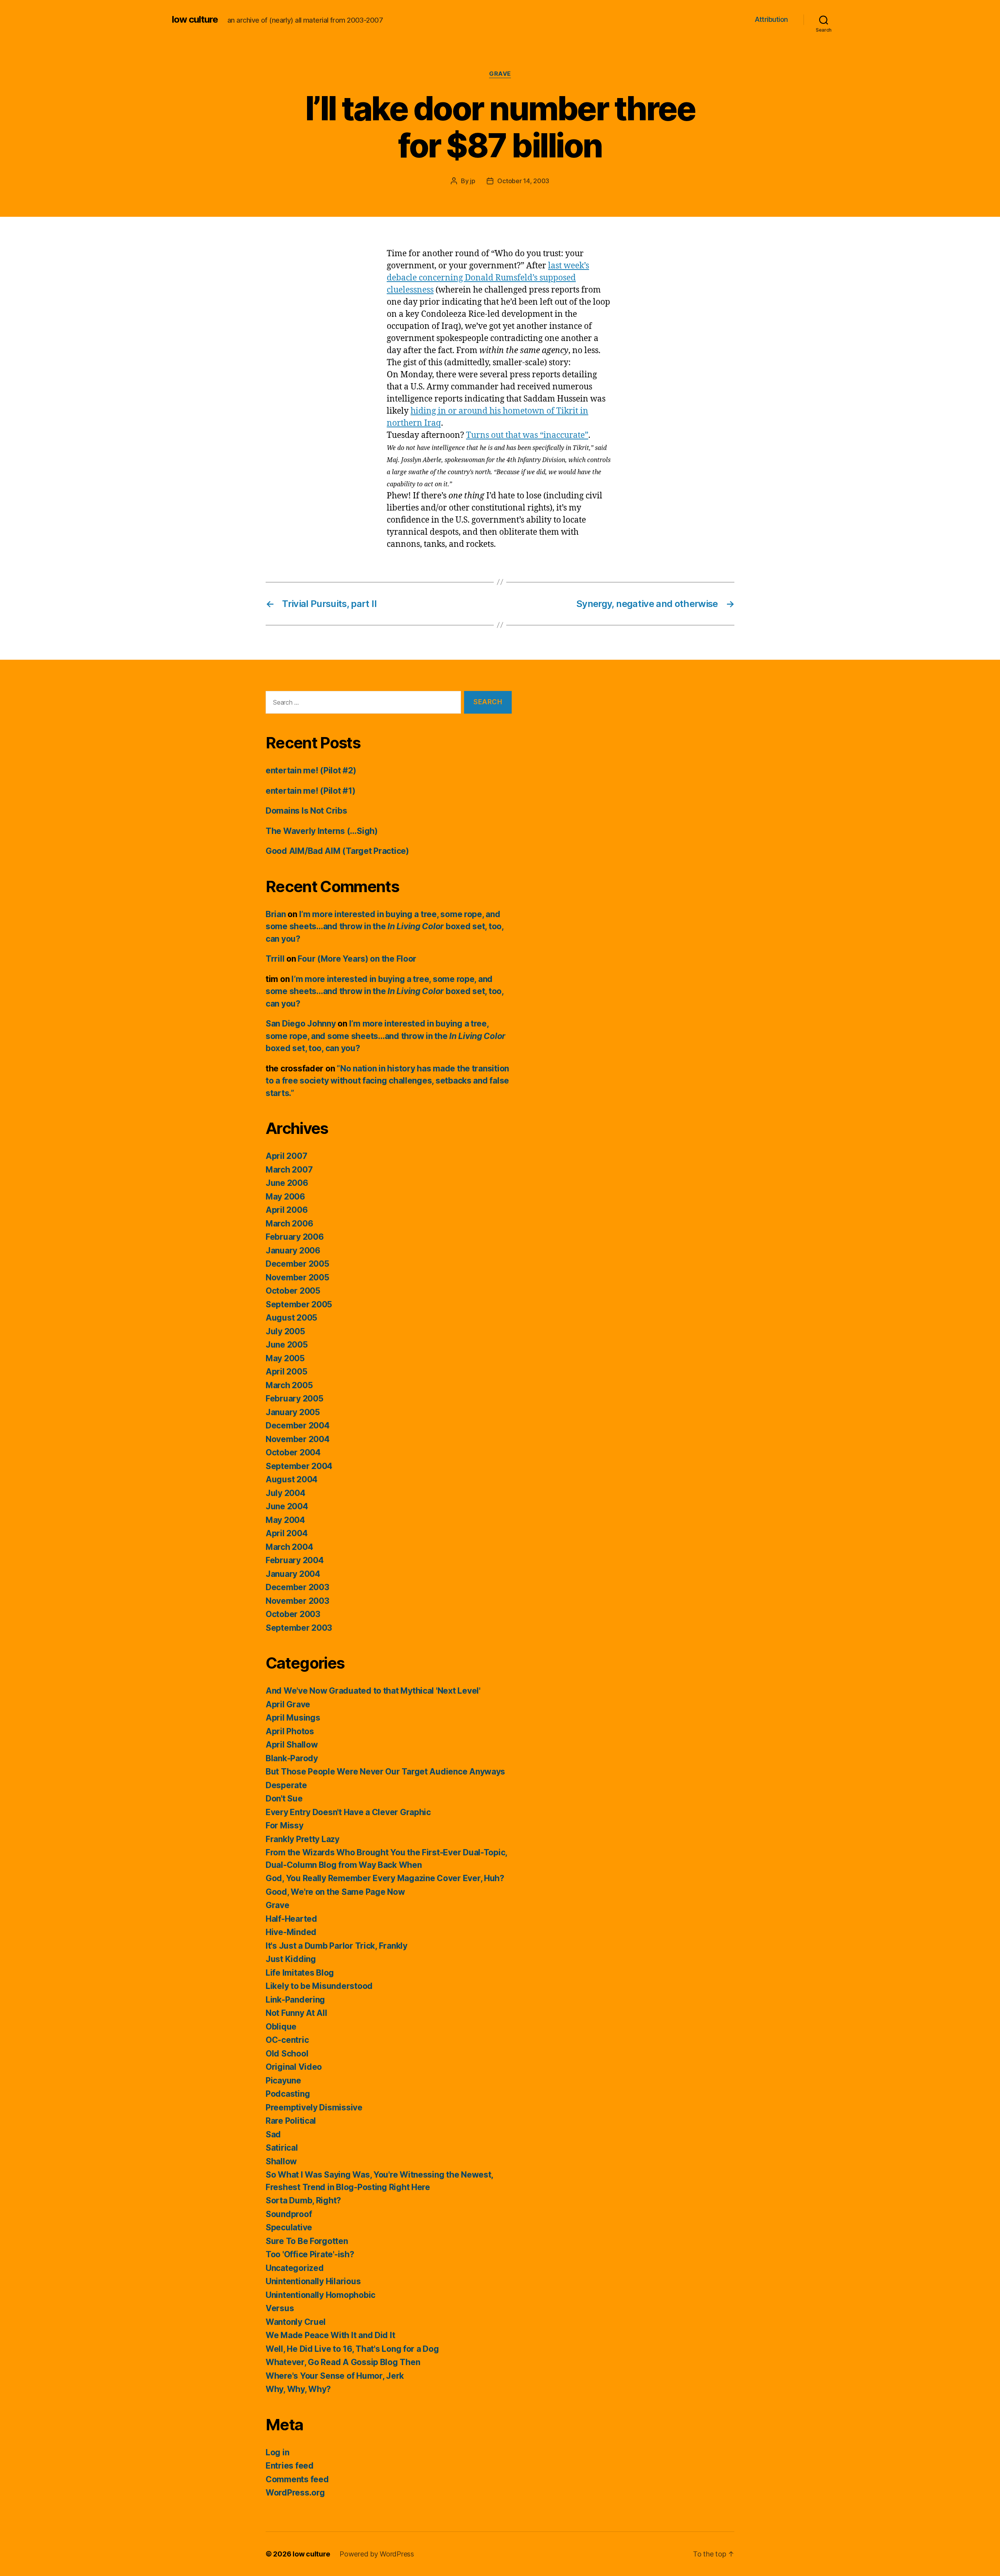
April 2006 (287, 1210)
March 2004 (289, 1547)
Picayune (283, 2081)
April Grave (288, 1704)
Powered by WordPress (377, 2554)
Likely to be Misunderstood (319, 1986)
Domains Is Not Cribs (306, 811)
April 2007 (286, 1156)
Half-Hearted (291, 1919)
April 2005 (286, 1372)
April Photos (290, 1731)
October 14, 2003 (523, 181)
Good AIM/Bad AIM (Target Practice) (337, 851)
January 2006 (293, 1251)
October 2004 (293, 1452)
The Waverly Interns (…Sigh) (322, 831)
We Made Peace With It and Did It (330, 2335)
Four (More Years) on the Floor (357, 959)
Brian (276, 914)
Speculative (289, 2227)
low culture (195, 20)
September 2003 (299, 1628)
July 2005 (285, 1331)
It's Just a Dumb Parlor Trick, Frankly (337, 1946)
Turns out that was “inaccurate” (527, 435)
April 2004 (287, 1533)
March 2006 (289, 1224)
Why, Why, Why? (298, 2389)
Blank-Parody (292, 1758)
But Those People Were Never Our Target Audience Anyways (385, 1772)
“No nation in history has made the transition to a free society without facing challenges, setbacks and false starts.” (387, 1081)
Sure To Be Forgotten (307, 2241)
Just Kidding (291, 1959)
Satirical (282, 2148)
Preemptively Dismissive (314, 2107)
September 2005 (299, 1304)
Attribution (771, 19)
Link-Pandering (295, 2000)
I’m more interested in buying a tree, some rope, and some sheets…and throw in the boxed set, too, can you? (385, 927)
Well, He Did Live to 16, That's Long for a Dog (352, 2349)
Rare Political (291, 2121)
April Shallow (292, 1745)
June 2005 (287, 1345)
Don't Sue (284, 1799)
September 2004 (299, 1466)
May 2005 (285, 1358)
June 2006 (287, 1183)
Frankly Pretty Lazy (303, 1839)
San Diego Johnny (301, 1024)
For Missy (285, 1825)
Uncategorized (295, 2268)
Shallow (281, 2161)
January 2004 (293, 1574)
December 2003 (297, 1587)
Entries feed (290, 2466)
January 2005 (293, 1412)
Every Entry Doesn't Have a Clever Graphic (348, 1812)
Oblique (281, 2027)
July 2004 (286, 1493)
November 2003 (297, 1601)
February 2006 (295, 1237)
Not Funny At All (296, 2013)
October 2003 (293, 1614)
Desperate (286, 1785)
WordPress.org (295, 2493)
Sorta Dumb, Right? (303, 2200)
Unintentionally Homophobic (321, 2295)
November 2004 (298, 1439)
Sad (273, 2134)
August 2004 (292, 1479)
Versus (280, 2308)
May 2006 (285, 1197)
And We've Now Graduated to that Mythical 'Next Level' (373, 1691)
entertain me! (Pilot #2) (311, 770)
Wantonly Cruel (296, 2322)
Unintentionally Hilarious (313, 2281)
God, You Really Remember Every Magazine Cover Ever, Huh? (385, 1878)
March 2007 (289, 1170)
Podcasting (288, 2094)
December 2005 (297, 1264)
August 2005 (291, 1318)
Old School (287, 2054)
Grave (500, 74)
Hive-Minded (291, 1932)
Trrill (275, 959)
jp (472, 181)
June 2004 (287, 1506)
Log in (277, 2452)
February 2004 (295, 1560)
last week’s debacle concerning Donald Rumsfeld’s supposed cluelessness (488, 278)
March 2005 (289, 1385)
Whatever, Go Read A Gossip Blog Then (343, 2362)
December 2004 (298, 1425)
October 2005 (293, 1291)
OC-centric (287, 2040)
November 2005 (297, 1277)
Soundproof (289, 2214)
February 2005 (295, 1399)
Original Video (294, 2067)
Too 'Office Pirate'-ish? (310, 2254)
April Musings (293, 1718)
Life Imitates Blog (300, 1973)
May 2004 (285, 1520)
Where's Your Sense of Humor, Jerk (335, 2376)
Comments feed (297, 2479)
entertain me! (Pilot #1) (311, 791)
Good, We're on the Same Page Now (335, 1892)
